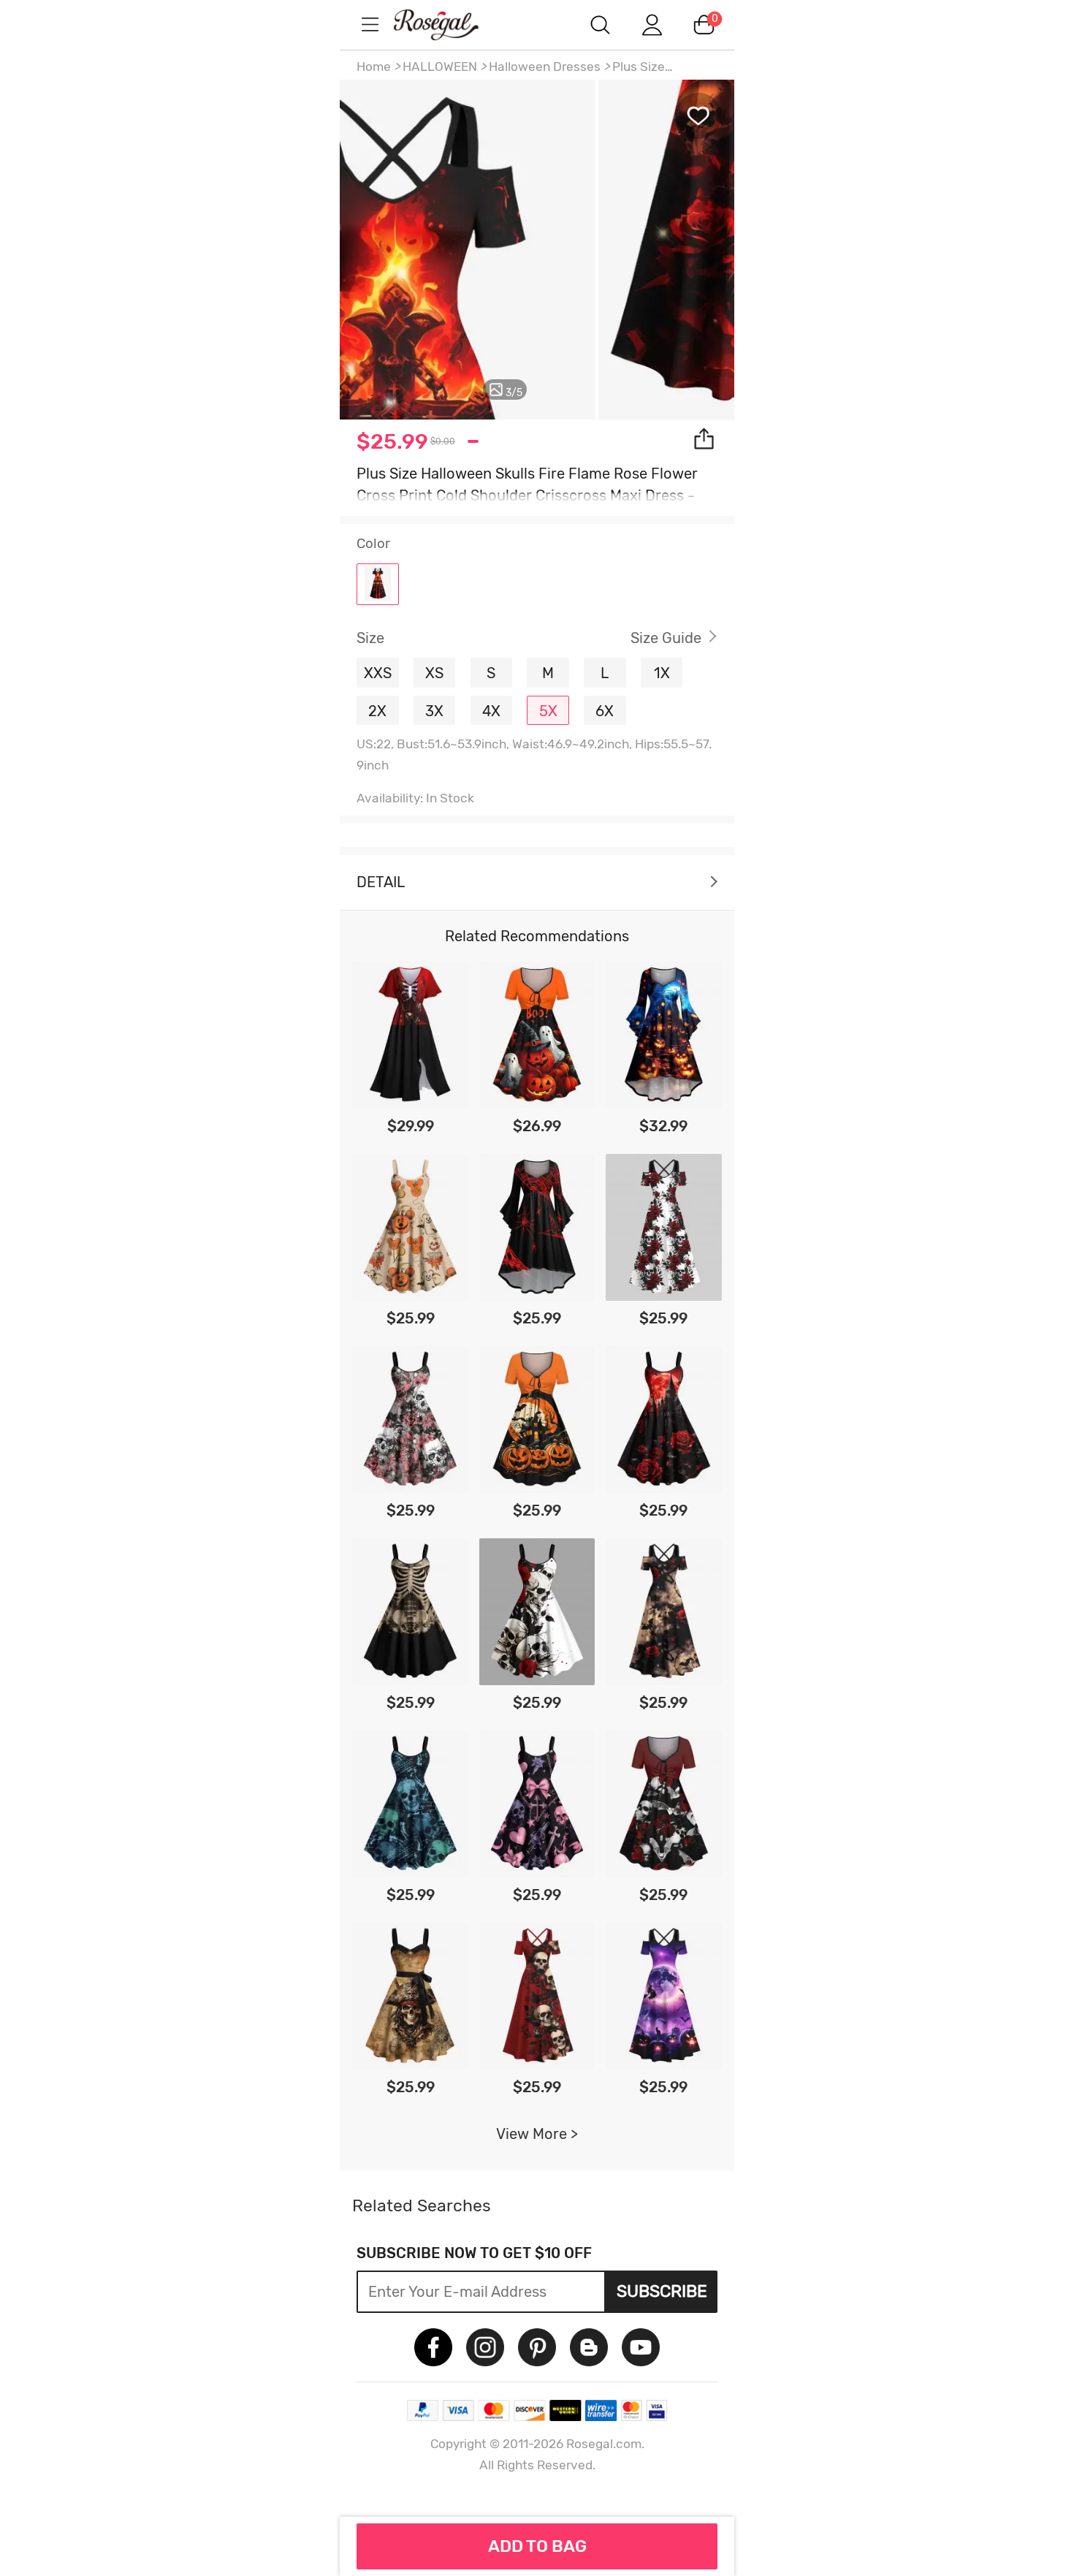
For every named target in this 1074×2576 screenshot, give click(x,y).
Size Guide (666, 638)
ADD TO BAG (537, 2546)
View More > (537, 2134)
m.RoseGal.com (449, 24)
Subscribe (662, 2291)
